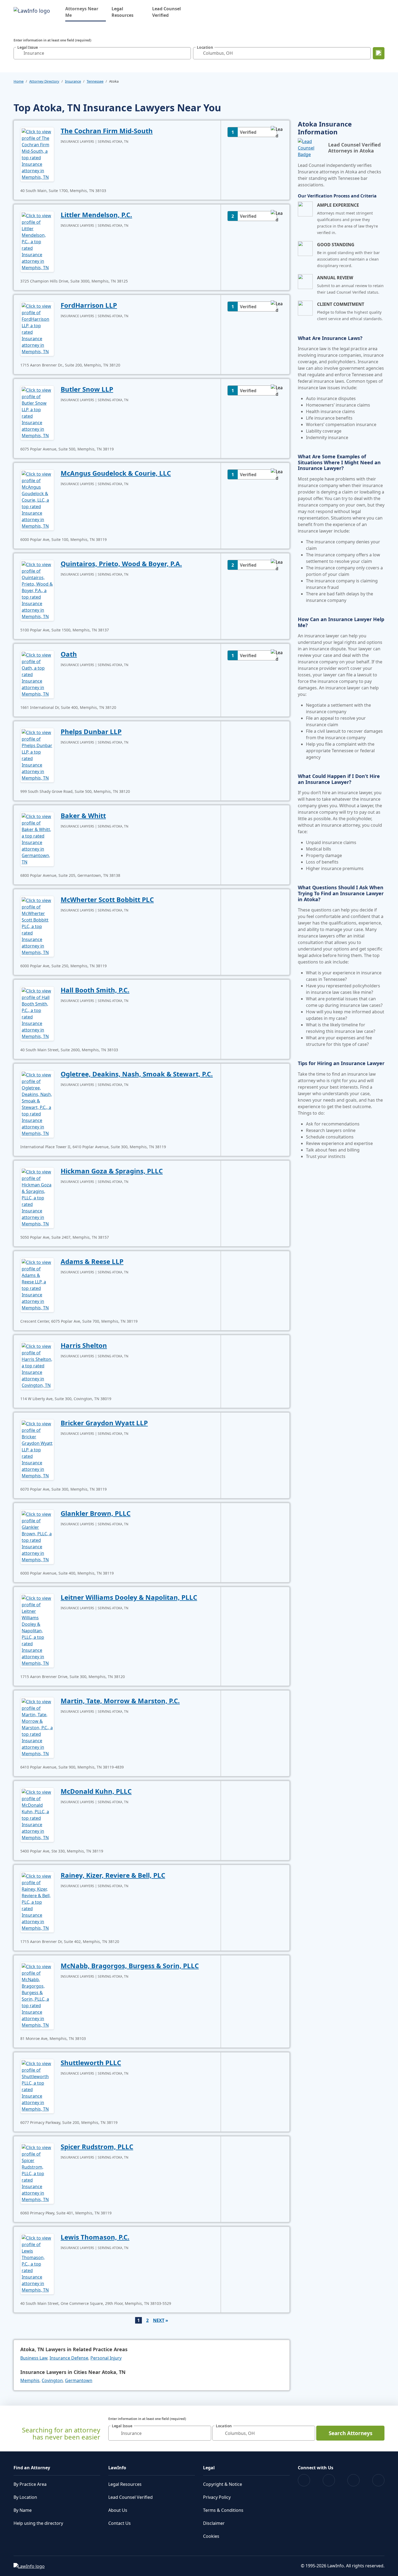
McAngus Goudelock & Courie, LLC (116, 473)
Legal (209, 2468)
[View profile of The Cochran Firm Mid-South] (37, 154)
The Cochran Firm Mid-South (107, 131)
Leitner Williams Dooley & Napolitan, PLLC (129, 1597)
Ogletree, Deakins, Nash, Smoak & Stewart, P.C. (137, 1074)
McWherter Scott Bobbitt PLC (107, 899)
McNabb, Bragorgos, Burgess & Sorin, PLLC (130, 1966)
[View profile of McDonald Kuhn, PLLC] (37, 1814)
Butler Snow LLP (87, 389)
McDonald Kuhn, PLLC (96, 1791)
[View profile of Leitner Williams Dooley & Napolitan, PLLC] (37, 1630)
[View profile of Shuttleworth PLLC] (37, 2086)
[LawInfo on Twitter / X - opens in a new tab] (329, 2480)
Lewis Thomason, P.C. (95, 2237)
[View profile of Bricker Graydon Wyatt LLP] (37, 1449)
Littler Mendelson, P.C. (96, 215)
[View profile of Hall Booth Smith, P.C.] (37, 1013)
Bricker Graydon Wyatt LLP (104, 1423)
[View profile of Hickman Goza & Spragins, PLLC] (37, 1197)
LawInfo (117, 2468)
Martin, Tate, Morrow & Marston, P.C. (120, 1701)
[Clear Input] (185, 53)
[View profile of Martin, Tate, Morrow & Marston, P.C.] (37, 1727)
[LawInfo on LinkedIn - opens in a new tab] (378, 2480)
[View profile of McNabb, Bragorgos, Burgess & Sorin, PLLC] (37, 1995)
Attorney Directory (44, 81)
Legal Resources (123, 12)
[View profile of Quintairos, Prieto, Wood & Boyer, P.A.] (37, 590)
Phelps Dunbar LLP (91, 731)
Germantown (79, 2380)
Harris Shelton (84, 1345)
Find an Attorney (32, 2468)
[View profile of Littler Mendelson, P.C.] (37, 241)
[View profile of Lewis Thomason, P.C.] (37, 2263)
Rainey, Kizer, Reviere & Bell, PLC (113, 1875)
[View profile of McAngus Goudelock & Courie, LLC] (37, 499)
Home (19, 81)
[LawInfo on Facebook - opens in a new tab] (304, 2480)
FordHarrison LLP (89, 305)
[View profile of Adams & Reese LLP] (37, 1284)
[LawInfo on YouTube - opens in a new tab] (353, 2480)
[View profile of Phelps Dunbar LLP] (37, 755)
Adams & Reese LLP (92, 1261)
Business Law (34, 2358)
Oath (69, 654)
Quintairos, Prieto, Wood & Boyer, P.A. (121, 564)
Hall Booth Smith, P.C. (95, 990)
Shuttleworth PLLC (91, 2063)
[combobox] (102, 53)
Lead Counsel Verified (167, 12)
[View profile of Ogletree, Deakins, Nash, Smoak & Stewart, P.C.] (37, 1104)
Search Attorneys (350, 2433)
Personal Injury (106, 2358)
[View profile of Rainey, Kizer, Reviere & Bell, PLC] (37, 1902)
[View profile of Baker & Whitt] (37, 839)
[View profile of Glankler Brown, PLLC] (37, 1536)
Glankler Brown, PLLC (96, 1513)
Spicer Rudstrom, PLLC (97, 2147)
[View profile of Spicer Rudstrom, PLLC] (37, 2173)
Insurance (73, 81)
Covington (52, 2380)
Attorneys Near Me (86, 12)
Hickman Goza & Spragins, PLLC (112, 1171)
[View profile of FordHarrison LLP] (37, 328)
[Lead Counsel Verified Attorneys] (311, 148)
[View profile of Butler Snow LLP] (37, 412)
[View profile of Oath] (37, 674)
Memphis (30, 2380)
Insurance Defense (69, 2358)
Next (159, 2320)
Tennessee (95, 81)
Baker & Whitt (83, 815)
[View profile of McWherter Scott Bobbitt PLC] (37, 926)
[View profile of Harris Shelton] (37, 1365)
